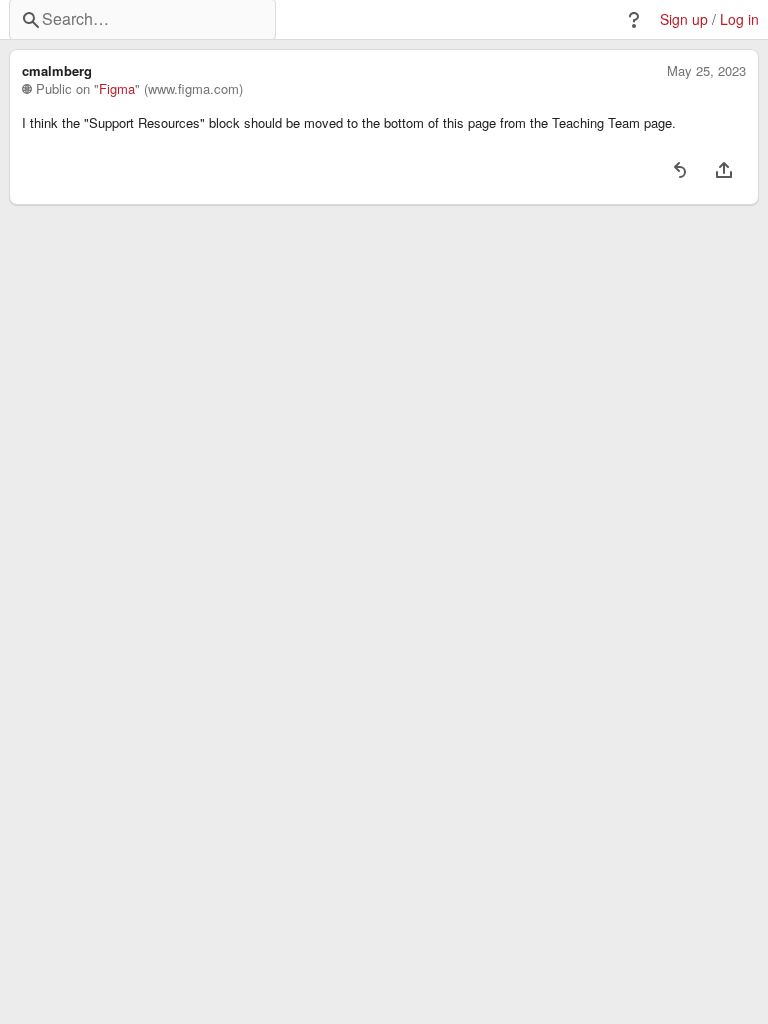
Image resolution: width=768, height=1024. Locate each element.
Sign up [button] (684, 19)
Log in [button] (739, 19)
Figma (117, 89)
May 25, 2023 (706, 71)
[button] (634, 20)
